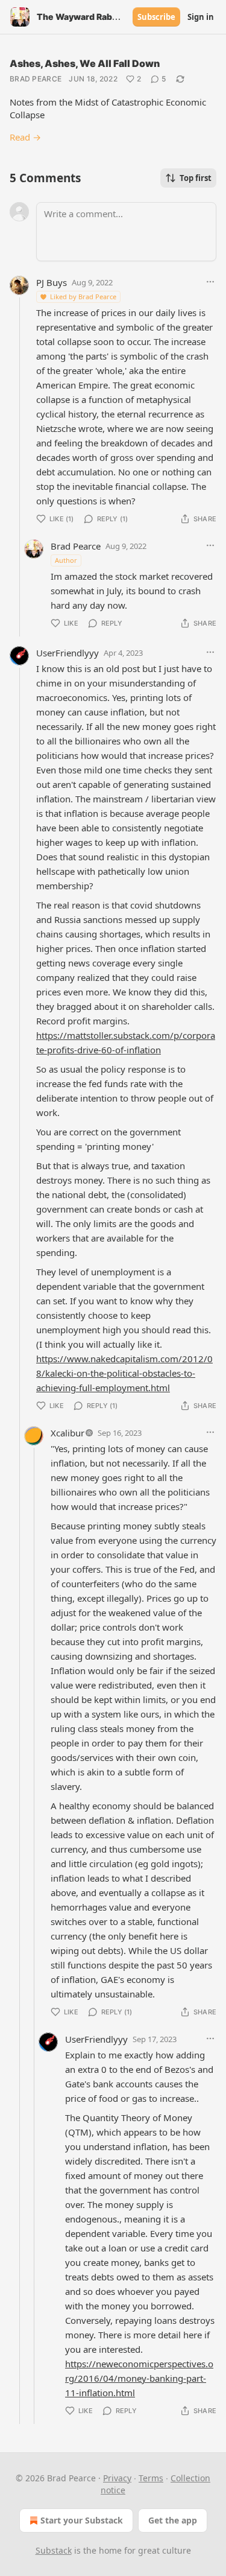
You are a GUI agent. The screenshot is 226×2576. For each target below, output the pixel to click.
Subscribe (156, 17)
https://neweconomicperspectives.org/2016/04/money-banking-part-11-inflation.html (139, 2378)
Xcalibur (67, 1433)
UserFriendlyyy (67, 653)
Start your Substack (82, 2520)
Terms (151, 2478)
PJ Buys (52, 282)
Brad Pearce (36, 79)
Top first (196, 178)
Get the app (173, 2520)
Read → (25, 137)
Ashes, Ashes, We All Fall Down (85, 63)
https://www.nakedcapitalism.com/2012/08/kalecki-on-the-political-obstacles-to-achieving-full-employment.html (124, 1373)
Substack (54, 2550)
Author (66, 560)
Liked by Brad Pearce (83, 297)
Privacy (117, 2478)
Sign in (201, 17)
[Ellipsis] (210, 282)
